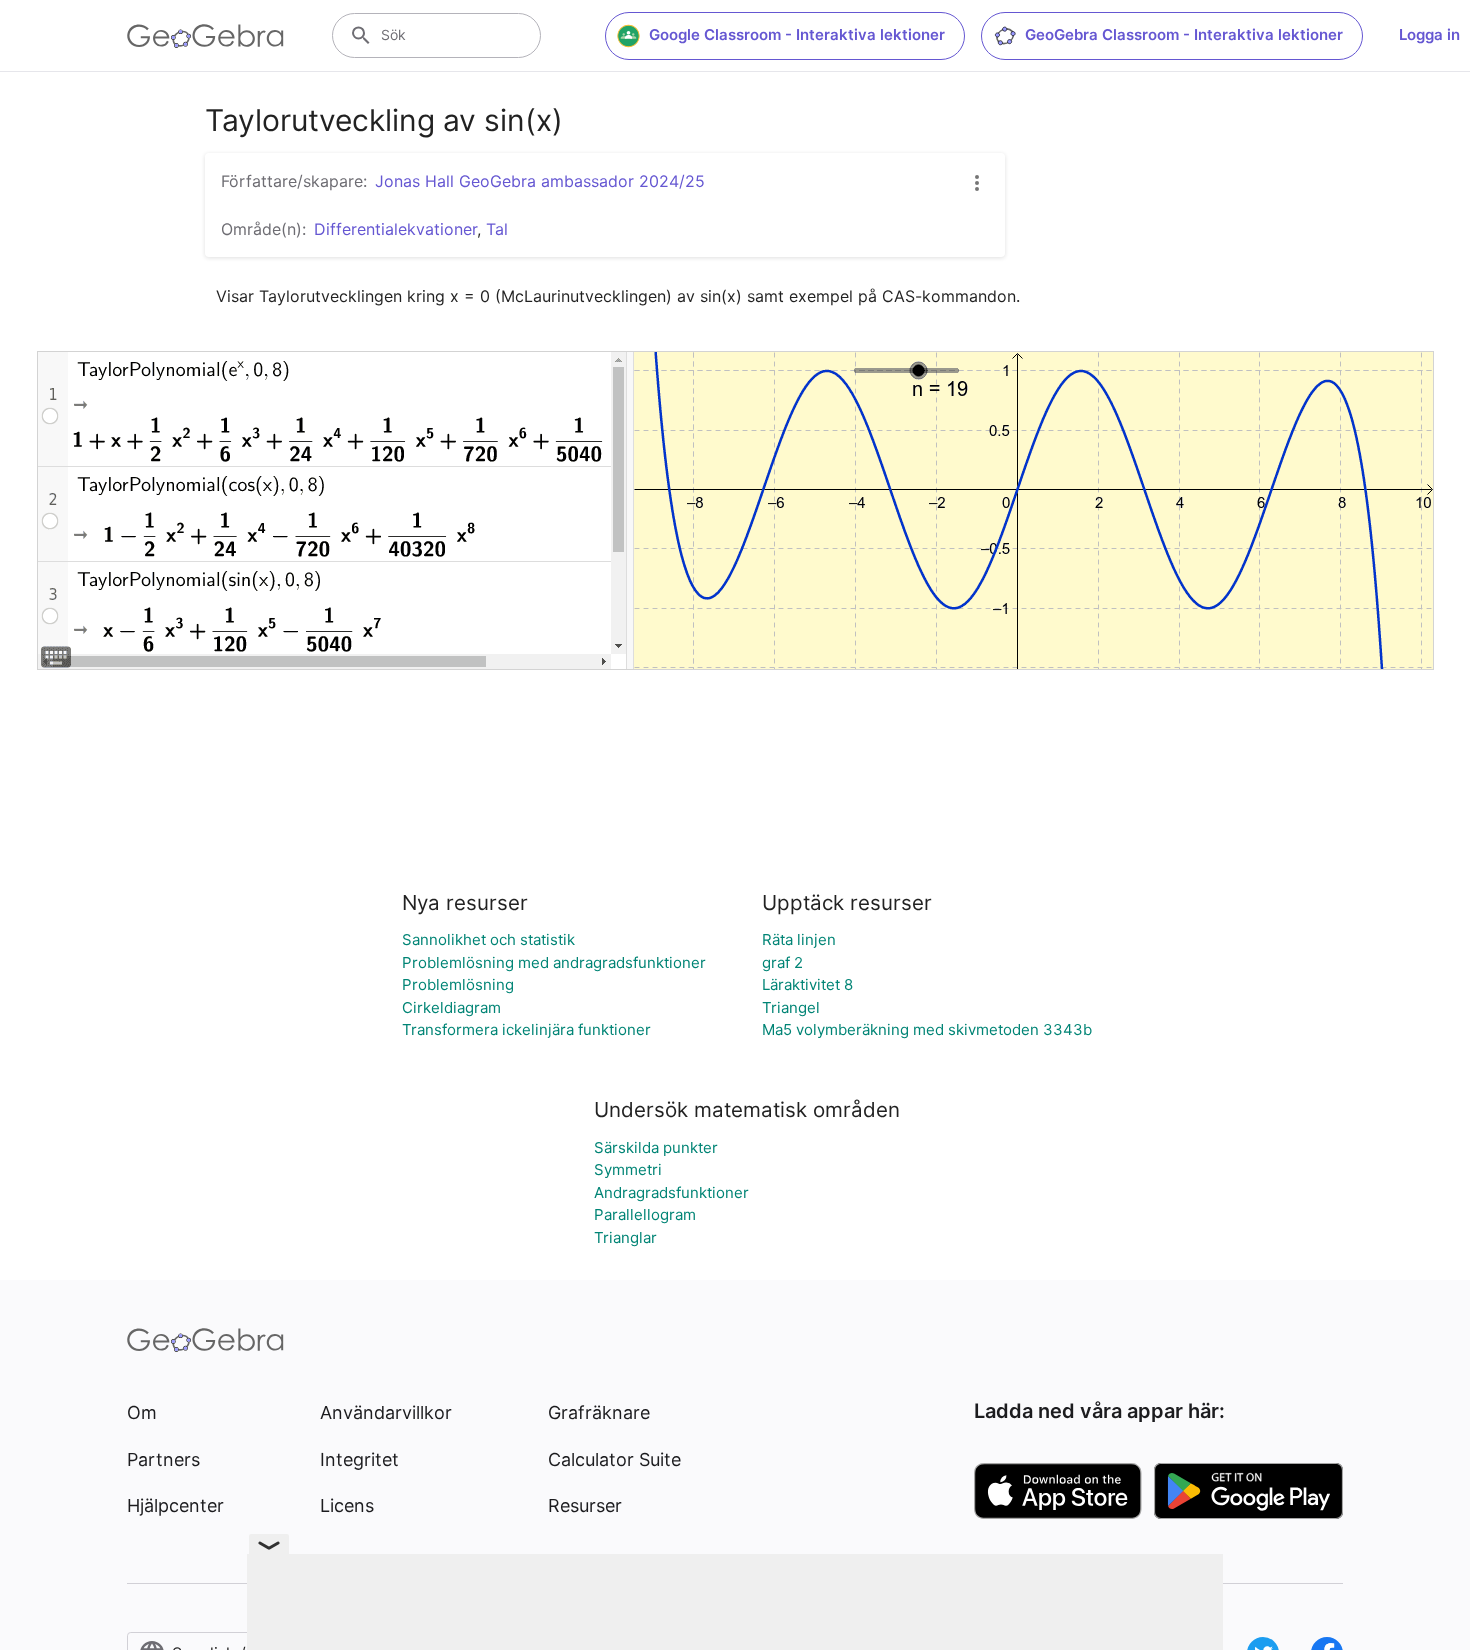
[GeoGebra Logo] (205, 36)
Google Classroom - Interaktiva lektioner (797, 34)
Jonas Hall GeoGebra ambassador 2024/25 (540, 181)
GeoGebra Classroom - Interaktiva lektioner (1184, 34)
